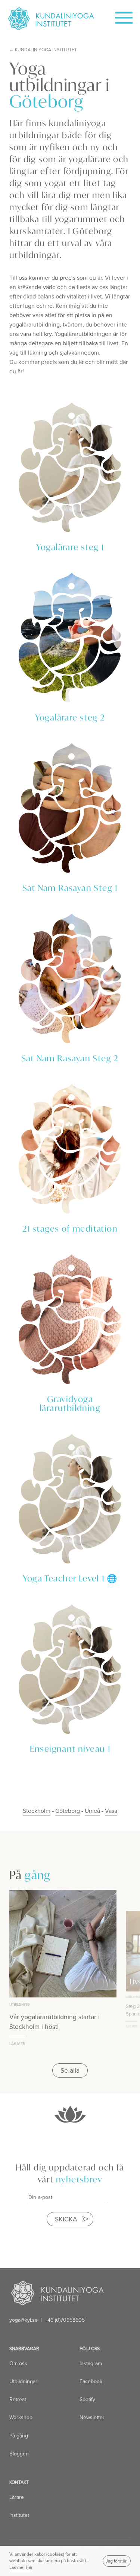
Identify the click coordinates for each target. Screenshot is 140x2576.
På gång (19, 2436)
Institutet (19, 2515)
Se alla (70, 2070)
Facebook (91, 2381)
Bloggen (19, 2454)
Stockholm (37, 1811)
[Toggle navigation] (119, 15)
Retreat (18, 2399)
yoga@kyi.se (24, 2320)
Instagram (91, 2363)
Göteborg (68, 1811)
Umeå (92, 1811)
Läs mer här (21, 2567)
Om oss (18, 2363)
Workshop (21, 2417)
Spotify (87, 2399)
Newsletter (92, 2417)
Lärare (17, 2497)
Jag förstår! (117, 2561)
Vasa (111, 1811)
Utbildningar (23, 2381)
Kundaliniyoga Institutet (46, 50)
